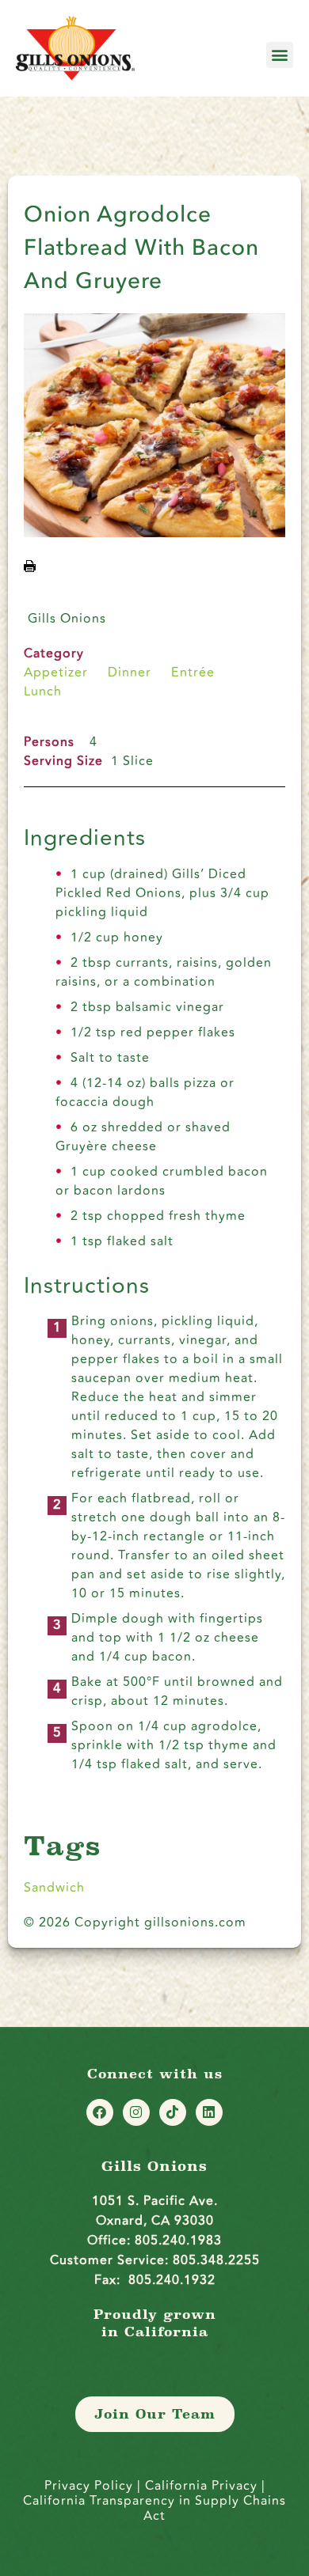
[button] (280, 55)
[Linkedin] (209, 2112)
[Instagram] (136, 2112)
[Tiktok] (173, 2112)
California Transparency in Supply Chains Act (154, 2508)
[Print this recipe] (30, 568)
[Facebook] (100, 2112)
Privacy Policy (89, 2486)
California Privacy (203, 2486)
